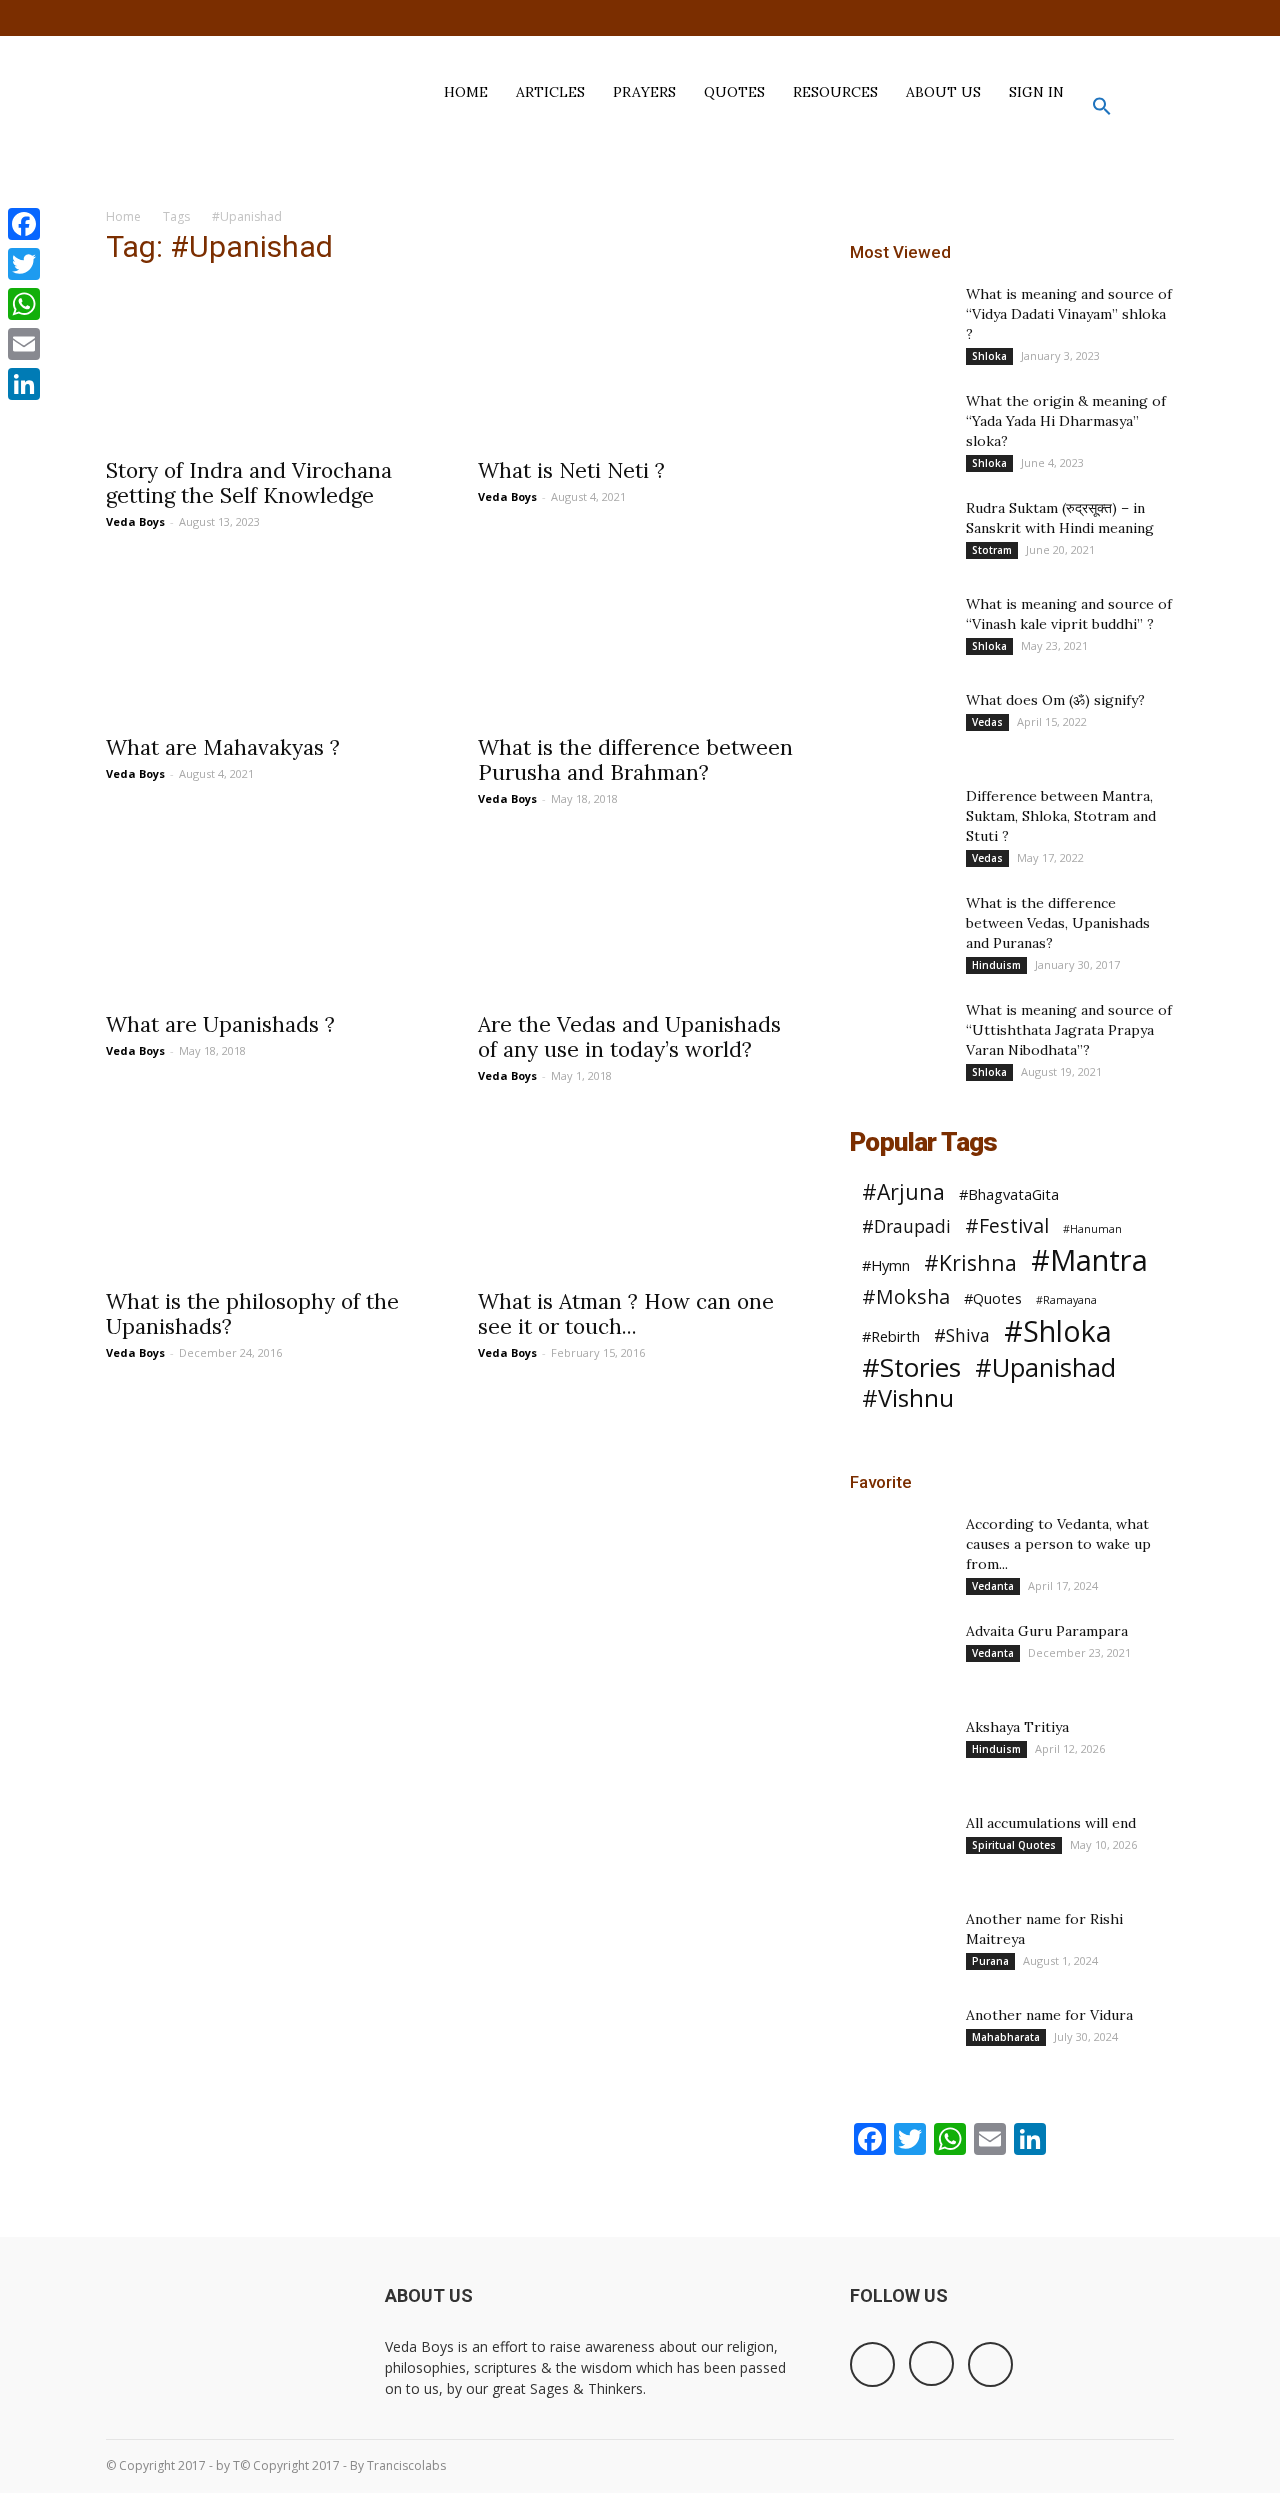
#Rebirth (891, 1336)
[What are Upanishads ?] (268, 919)
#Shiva (962, 1335)
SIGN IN (1036, 92)
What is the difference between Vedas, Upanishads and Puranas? (1058, 923)
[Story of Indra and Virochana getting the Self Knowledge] (268, 365)
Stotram (992, 550)
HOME (466, 92)
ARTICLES (550, 92)
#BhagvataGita (1009, 1194)
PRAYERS (644, 92)
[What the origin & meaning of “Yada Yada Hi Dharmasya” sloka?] (900, 426)
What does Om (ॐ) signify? (1055, 700)
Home (123, 216)
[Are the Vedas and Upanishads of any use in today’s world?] (640, 919)
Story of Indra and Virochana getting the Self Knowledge (249, 483)
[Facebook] (1093, 18)
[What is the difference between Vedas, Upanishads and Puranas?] (900, 945)
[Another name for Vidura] (900, 2040)
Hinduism (996, 965)
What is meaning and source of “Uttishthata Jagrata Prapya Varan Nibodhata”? (1069, 1030)
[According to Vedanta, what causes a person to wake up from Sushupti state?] (900, 1549)
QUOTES (734, 92)
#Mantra (1089, 1260)
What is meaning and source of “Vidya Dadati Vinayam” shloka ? (1069, 314)
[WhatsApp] (24, 304)
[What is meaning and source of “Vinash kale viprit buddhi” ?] (900, 629)
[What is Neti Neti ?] (640, 365)
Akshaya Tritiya (1017, 1727)
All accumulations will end (1051, 1823)
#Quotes (993, 1298)
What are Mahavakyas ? (223, 747)
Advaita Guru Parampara (1047, 1631)
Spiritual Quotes (1014, 1845)
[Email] (24, 344)
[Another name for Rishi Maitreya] (900, 1944)
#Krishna (970, 1262)
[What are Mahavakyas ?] (268, 642)
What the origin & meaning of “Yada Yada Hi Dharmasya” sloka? (1066, 421)
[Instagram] (1126, 18)
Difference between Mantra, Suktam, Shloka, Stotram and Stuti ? (1061, 816)
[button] (1102, 110)
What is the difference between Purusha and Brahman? (635, 760)
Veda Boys (135, 521)
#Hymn (886, 1265)
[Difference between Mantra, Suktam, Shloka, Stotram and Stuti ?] (900, 859)
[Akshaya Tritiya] (900, 1752)
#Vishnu (908, 1398)
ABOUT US (943, 92)
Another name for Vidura (1049, 2015)
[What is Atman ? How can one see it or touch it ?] (640, 1196)
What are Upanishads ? (220, 1024)
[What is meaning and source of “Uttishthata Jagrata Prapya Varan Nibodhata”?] (900, 1035)
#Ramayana (1066, 1300)
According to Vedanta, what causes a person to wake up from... (1058, 1544)
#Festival (1007, 1225)
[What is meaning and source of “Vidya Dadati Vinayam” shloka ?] (900, 319)
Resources (835, 92)
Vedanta (993, 1586)
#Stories (911, 1367)
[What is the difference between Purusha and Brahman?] (640, 642)
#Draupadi (906, 1226)
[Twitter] (1159, 18)
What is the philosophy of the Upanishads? (252, 1314)
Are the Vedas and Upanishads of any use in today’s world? (629, 1037)
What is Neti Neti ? (571, 470)
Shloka (989, 356)
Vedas (987, 722)
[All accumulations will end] (900, 1848)
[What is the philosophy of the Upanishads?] (268, 1196)
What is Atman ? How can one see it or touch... (626, 1314)
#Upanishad (1045, 1367)
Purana (990, 1961)
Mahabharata (1006, 2037)
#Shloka (1058, 1331)
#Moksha (906, 1296)
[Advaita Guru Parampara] (900, 1656)
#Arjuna (903, 1191)
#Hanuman (1092, 1229)
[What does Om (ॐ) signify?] (900, 725)
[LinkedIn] (24, 384)
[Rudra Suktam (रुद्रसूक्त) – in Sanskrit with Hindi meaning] (900, 533)
